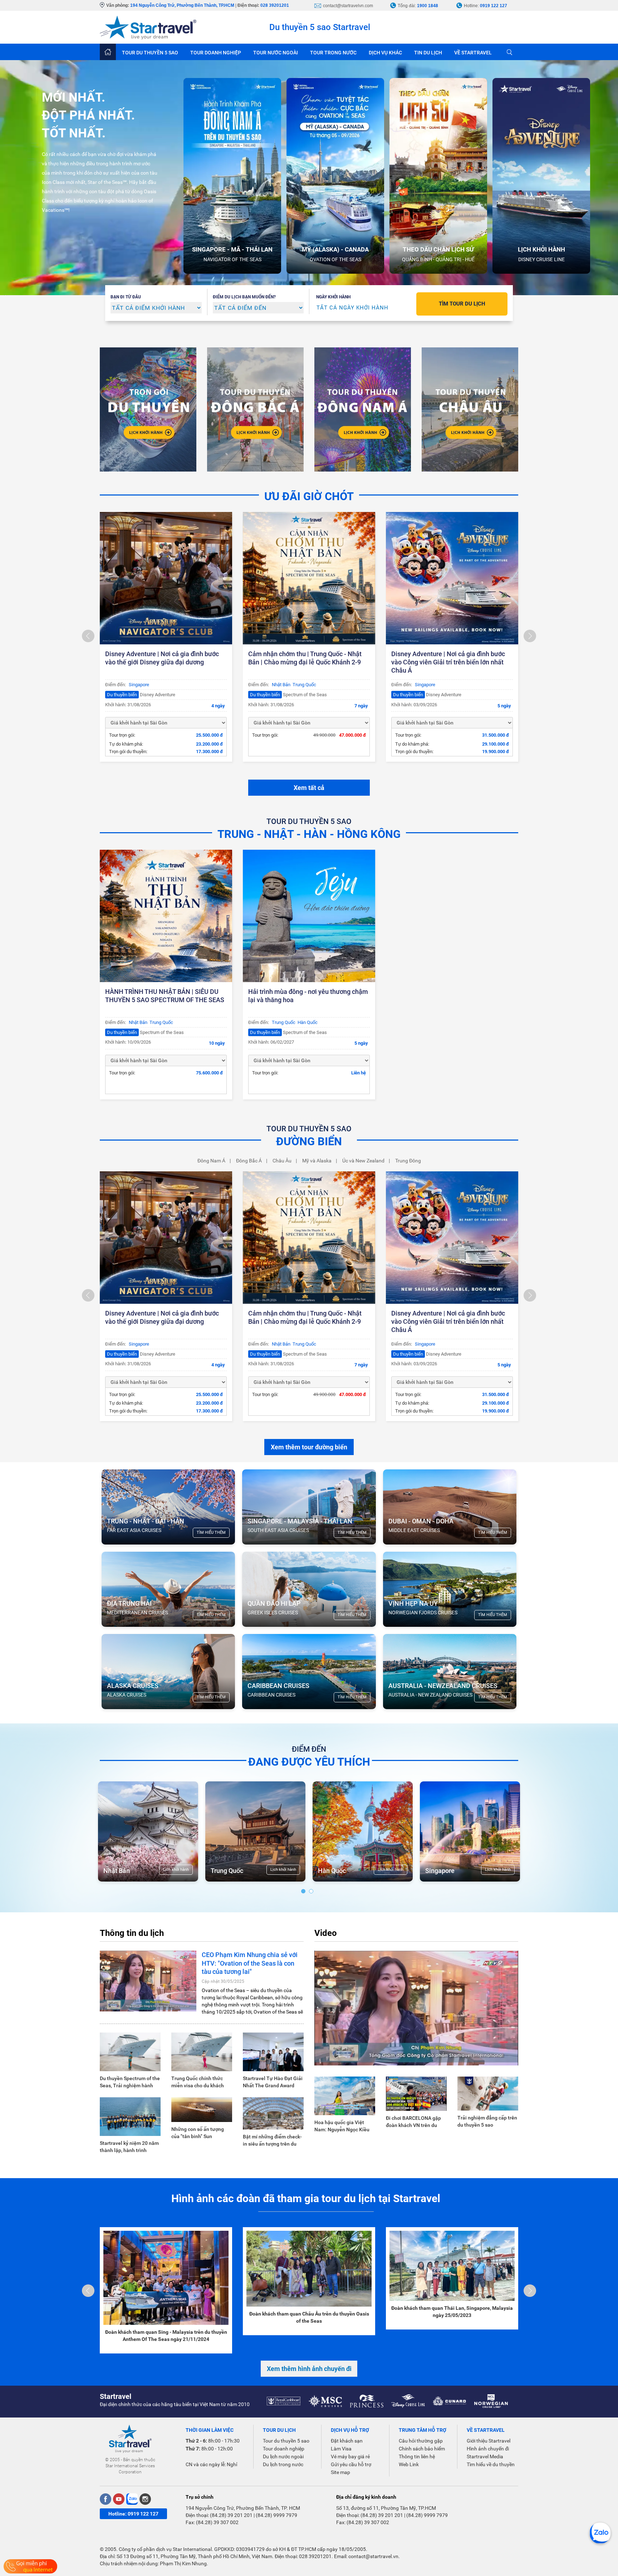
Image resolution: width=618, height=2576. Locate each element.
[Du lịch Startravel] (148, 27)
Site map (340, 2472)
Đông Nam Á (211, 1161)
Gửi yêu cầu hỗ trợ (351, 2464)
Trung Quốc (304, 685)
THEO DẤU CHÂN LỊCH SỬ (438, 249)
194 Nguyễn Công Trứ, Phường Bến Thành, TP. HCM (243, 2508)
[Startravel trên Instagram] (145, 2499)
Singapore (139, 685)
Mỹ (430, 1871)
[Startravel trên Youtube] (119, 2499)
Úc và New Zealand (363, 1161)
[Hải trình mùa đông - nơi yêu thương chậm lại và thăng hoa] (309, 916)
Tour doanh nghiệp (284, 2449)
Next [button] (530, 636)
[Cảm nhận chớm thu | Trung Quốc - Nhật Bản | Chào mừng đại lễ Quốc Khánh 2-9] (309, 578)
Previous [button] (88, 636)
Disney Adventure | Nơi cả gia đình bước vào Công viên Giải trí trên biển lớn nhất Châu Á (448, 662)
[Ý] (363, 1831)
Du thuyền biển (122, 695)
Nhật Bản (281, 685)
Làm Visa (341, 2449)
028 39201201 (275, 5)
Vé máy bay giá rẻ (350, 2457)
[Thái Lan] (255, 1831)
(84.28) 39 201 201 (231, 2515)
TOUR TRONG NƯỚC (333, 53)
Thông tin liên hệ (417, 2457)
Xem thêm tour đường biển (309, 1447)
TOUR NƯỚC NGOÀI (276, 53)
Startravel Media (485, 2457)
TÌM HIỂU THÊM (211, 1533)
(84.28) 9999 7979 (276, 2515)
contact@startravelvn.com (348, 6)
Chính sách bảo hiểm (422, 2449)
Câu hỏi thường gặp (421, 2441)
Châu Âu (282, 1161)
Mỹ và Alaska (317, 1161)
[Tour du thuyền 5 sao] (148, 409)
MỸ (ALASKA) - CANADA (335, 249)
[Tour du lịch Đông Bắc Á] (255, 409)
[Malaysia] (148, 1831)
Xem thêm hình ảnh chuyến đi (309, 2369)
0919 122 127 (494, 6)
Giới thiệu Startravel (489, 2441)
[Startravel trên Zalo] (132, 2499)
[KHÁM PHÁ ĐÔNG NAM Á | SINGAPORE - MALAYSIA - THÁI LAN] (363, 409)
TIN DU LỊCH (428, 53)
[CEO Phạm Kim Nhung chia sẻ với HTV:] (148, 1981)
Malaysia (117, 1871)
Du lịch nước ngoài (283, 2457)
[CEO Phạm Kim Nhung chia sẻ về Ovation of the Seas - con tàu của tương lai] (416, 2007)
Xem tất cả (309, 788)
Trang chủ (108, 52)
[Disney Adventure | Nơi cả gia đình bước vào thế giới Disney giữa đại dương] (166, 578)
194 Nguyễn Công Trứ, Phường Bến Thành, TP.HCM (182, 5)
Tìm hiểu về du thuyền (491, 2464)
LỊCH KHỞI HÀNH (541, 249)
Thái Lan (223, 1871)
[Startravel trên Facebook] (106, 2499)
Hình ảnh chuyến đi (488, 2449)
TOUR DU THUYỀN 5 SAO (150, 53)
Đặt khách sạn (347, 2441)
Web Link (409, 2464)
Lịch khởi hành (176, 1870)
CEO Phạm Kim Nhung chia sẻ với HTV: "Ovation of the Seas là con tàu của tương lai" (250, 1963)
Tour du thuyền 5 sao (286, 2441)
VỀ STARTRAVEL (473, 53)
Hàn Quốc (308, 1022)
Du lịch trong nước (283, 2464)
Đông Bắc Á (249, 1161)
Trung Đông (408, 1161)
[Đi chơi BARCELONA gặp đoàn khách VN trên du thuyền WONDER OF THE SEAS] (416, 2093)
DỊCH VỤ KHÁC (385, 53)
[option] (235, 176)
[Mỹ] (470, 1831)
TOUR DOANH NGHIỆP (216, 53)
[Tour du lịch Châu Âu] (470, 409)
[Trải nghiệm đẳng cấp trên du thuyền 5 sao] (488, 2093)
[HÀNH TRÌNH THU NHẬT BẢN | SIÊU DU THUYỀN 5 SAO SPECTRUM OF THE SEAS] (166, 916)
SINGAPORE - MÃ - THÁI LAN (232, 249)
